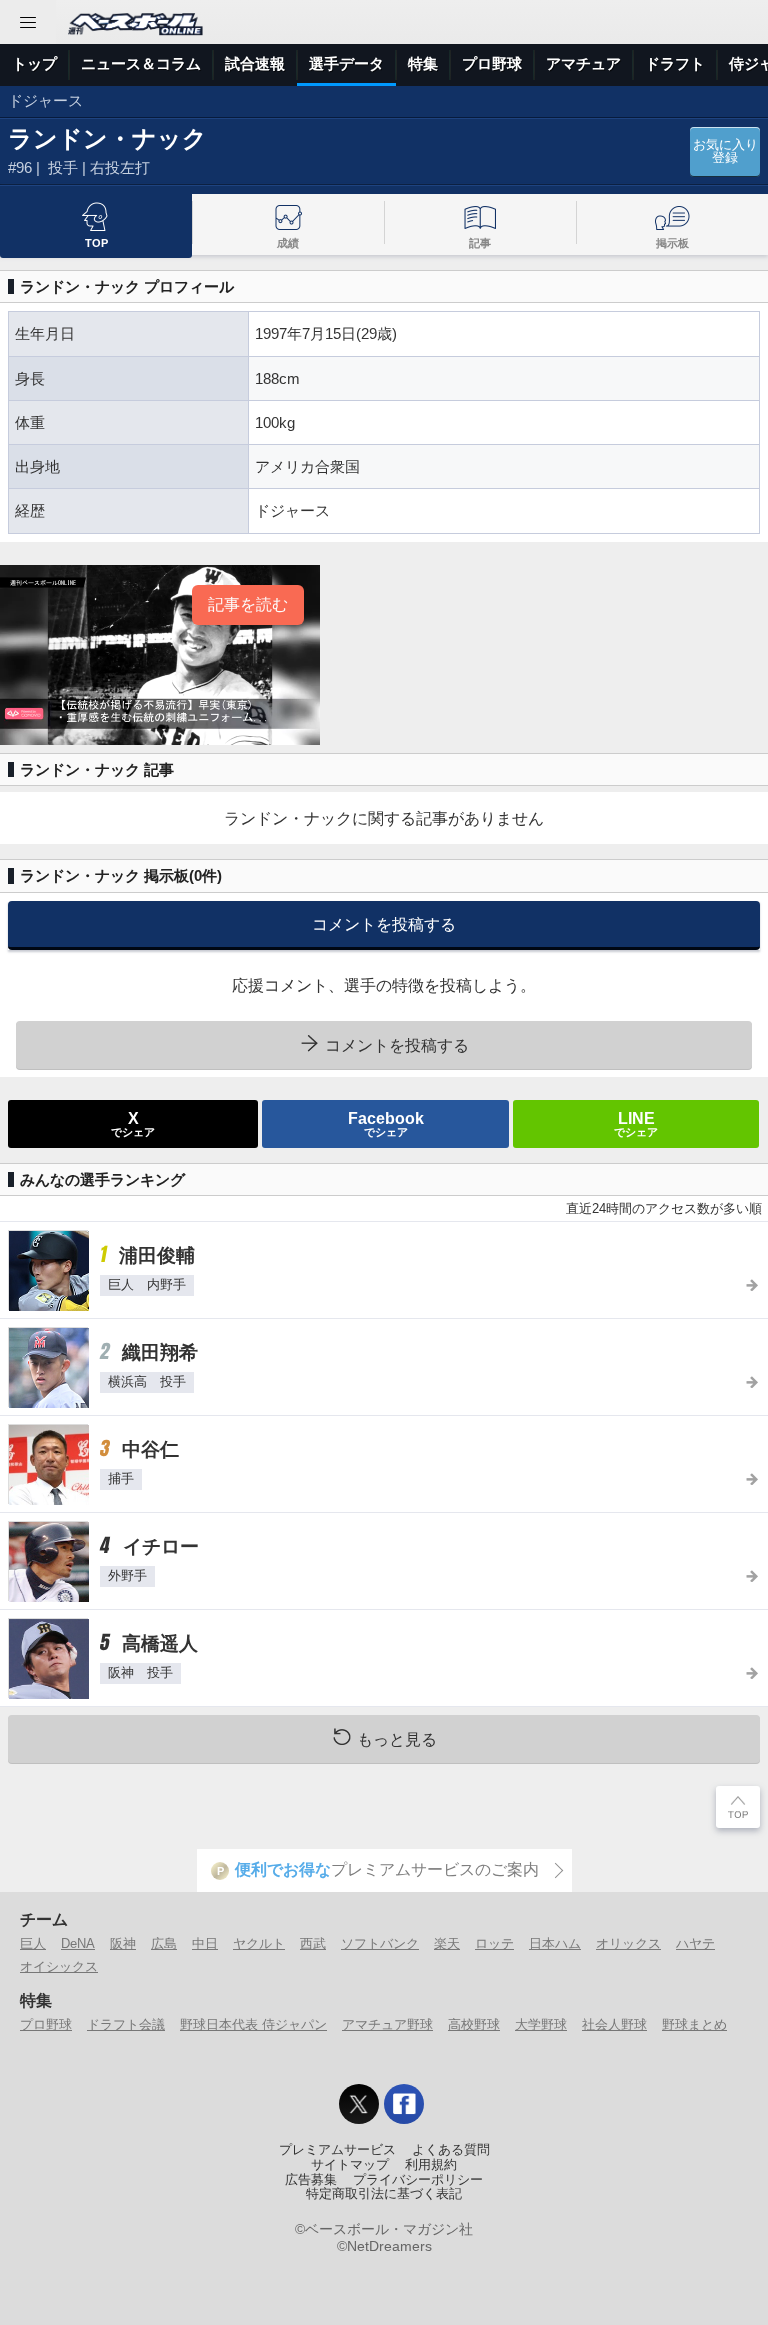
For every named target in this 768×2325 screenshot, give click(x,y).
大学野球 (541, 2024)
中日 (205, 1943)
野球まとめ (694, 2024)
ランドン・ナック (107, 138)
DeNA (78, 1943)
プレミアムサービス (337, 2150)
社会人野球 (614, 2024)
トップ (34, 63)
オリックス (628, 1943)
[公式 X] (359, 2104)
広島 (164, 1943)
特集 (423, 63)
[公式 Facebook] (404, 2104)
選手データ (346, 63)
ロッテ (494, 1943)
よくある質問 (451, 2150)
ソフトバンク (380, 1943)
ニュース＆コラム (141, 63)
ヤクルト (259, 1943)
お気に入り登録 (725, 151)
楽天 (447, 1943)
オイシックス (59, 1966)
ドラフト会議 (126, 2024)
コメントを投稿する (384, 924)
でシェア (133, 1123)
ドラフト (675, 63)
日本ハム (555, 1943)
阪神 (123, 1943)
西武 (313, 1943)
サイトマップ (350, 2165)
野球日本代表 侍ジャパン (253, 2024)
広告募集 (311, 2180)
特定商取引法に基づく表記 (384, 2194)
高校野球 (474, 2024)
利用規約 (431, 2165)
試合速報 (255, 63)
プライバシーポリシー (418, 2180)
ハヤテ (695, 1943)
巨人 (33, 1943)
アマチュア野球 (387, 2024)
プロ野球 (492, 63)
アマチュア (583, 63)
